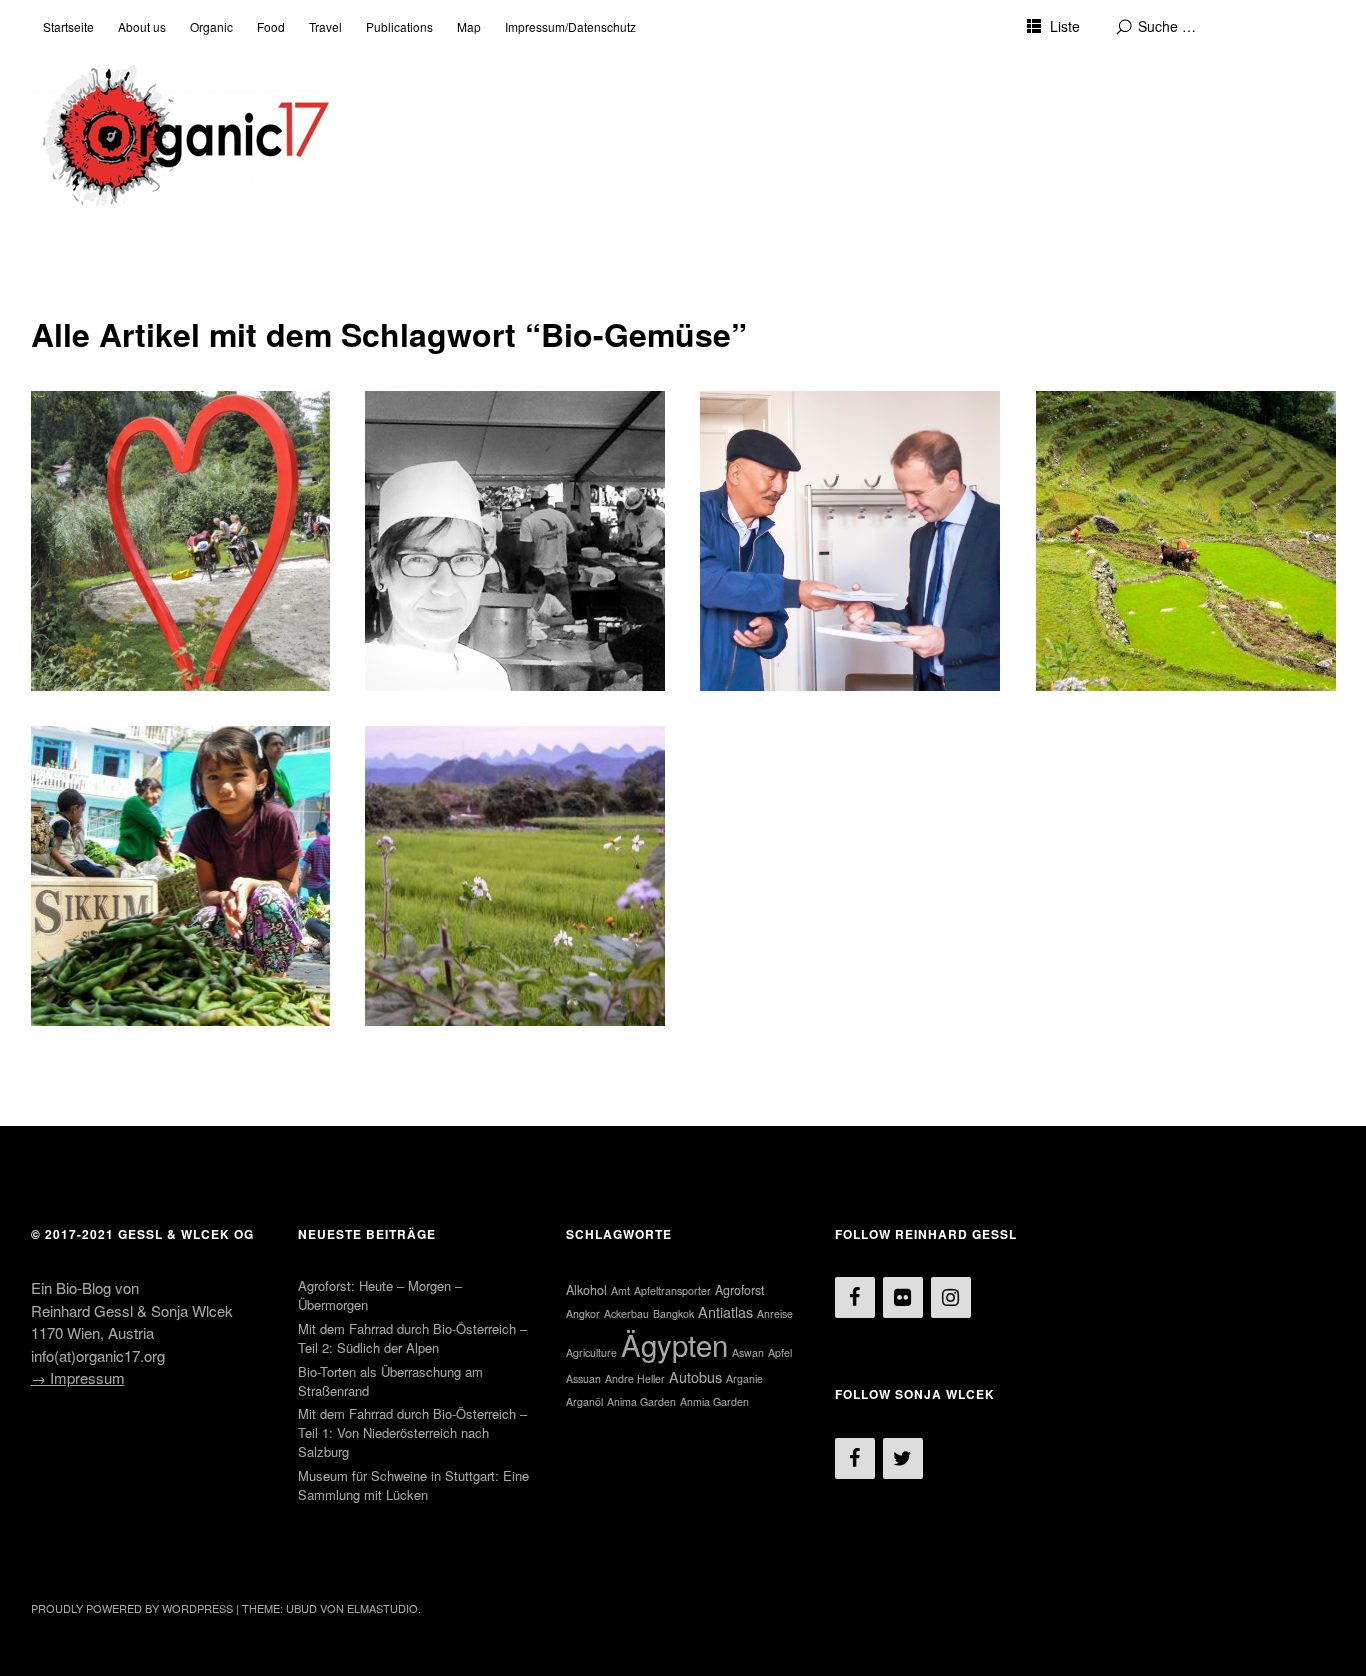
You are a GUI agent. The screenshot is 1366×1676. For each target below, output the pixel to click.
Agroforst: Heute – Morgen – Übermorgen (380, 1295)
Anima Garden (641, 1401)
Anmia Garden (714, 1401)
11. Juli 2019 (420, 469)
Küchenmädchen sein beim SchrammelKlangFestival (489, 432)
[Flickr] (903, 1297)
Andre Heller (635, 1378)
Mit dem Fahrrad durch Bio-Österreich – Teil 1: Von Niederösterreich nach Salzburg (412, 1432)
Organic (211, 26)
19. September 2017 (775, 469)
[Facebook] (855, 1297)
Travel (325, 26)
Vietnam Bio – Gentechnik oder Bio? (502, 767)
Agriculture (591, 1352)
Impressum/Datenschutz (570, 26)
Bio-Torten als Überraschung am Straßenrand (390, 1381)
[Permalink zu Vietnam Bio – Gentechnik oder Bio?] (515, 876)
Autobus (695, 1376)
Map (469, 26)
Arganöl (584, 1401)
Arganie (744, 1378)
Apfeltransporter (672, 1290)
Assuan (583, 1378)
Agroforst (739, 1290)
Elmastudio (382, 1608)
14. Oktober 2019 (98, 469)
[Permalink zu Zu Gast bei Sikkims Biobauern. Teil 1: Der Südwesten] (1186, 541)
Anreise (775, 1313)
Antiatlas (725, 1311)
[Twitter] (903, 1458)
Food (271, 26)
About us (142, 26)
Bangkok (673, 1313)
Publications (399, 26)
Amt (620, 1290)
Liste (1065, 26)
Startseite (68, 26)
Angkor (583, 1313)
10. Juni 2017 (88, 804)
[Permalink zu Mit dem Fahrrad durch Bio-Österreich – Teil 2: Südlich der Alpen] (181, 541)
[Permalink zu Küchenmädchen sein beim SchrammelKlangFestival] (515, 541)
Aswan (748, 1352)
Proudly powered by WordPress (132, 1608)
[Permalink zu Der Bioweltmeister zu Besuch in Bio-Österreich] (850, 541)
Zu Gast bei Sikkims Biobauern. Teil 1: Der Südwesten (1175, 432)
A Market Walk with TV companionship (135, 767)
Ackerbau (626, 1313)
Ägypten (674, 1344)
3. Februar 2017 (428, 804)
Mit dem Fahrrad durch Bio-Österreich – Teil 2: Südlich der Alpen (177, 432)
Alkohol (586, 1290)
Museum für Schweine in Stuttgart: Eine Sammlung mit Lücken (413, 1485)
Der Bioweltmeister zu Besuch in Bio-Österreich (843, 432)
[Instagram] (951, 1297)
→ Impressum (78, 1377)
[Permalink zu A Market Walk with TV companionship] (181, 876)
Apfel (780, 1352)
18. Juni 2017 (1093, 469)
